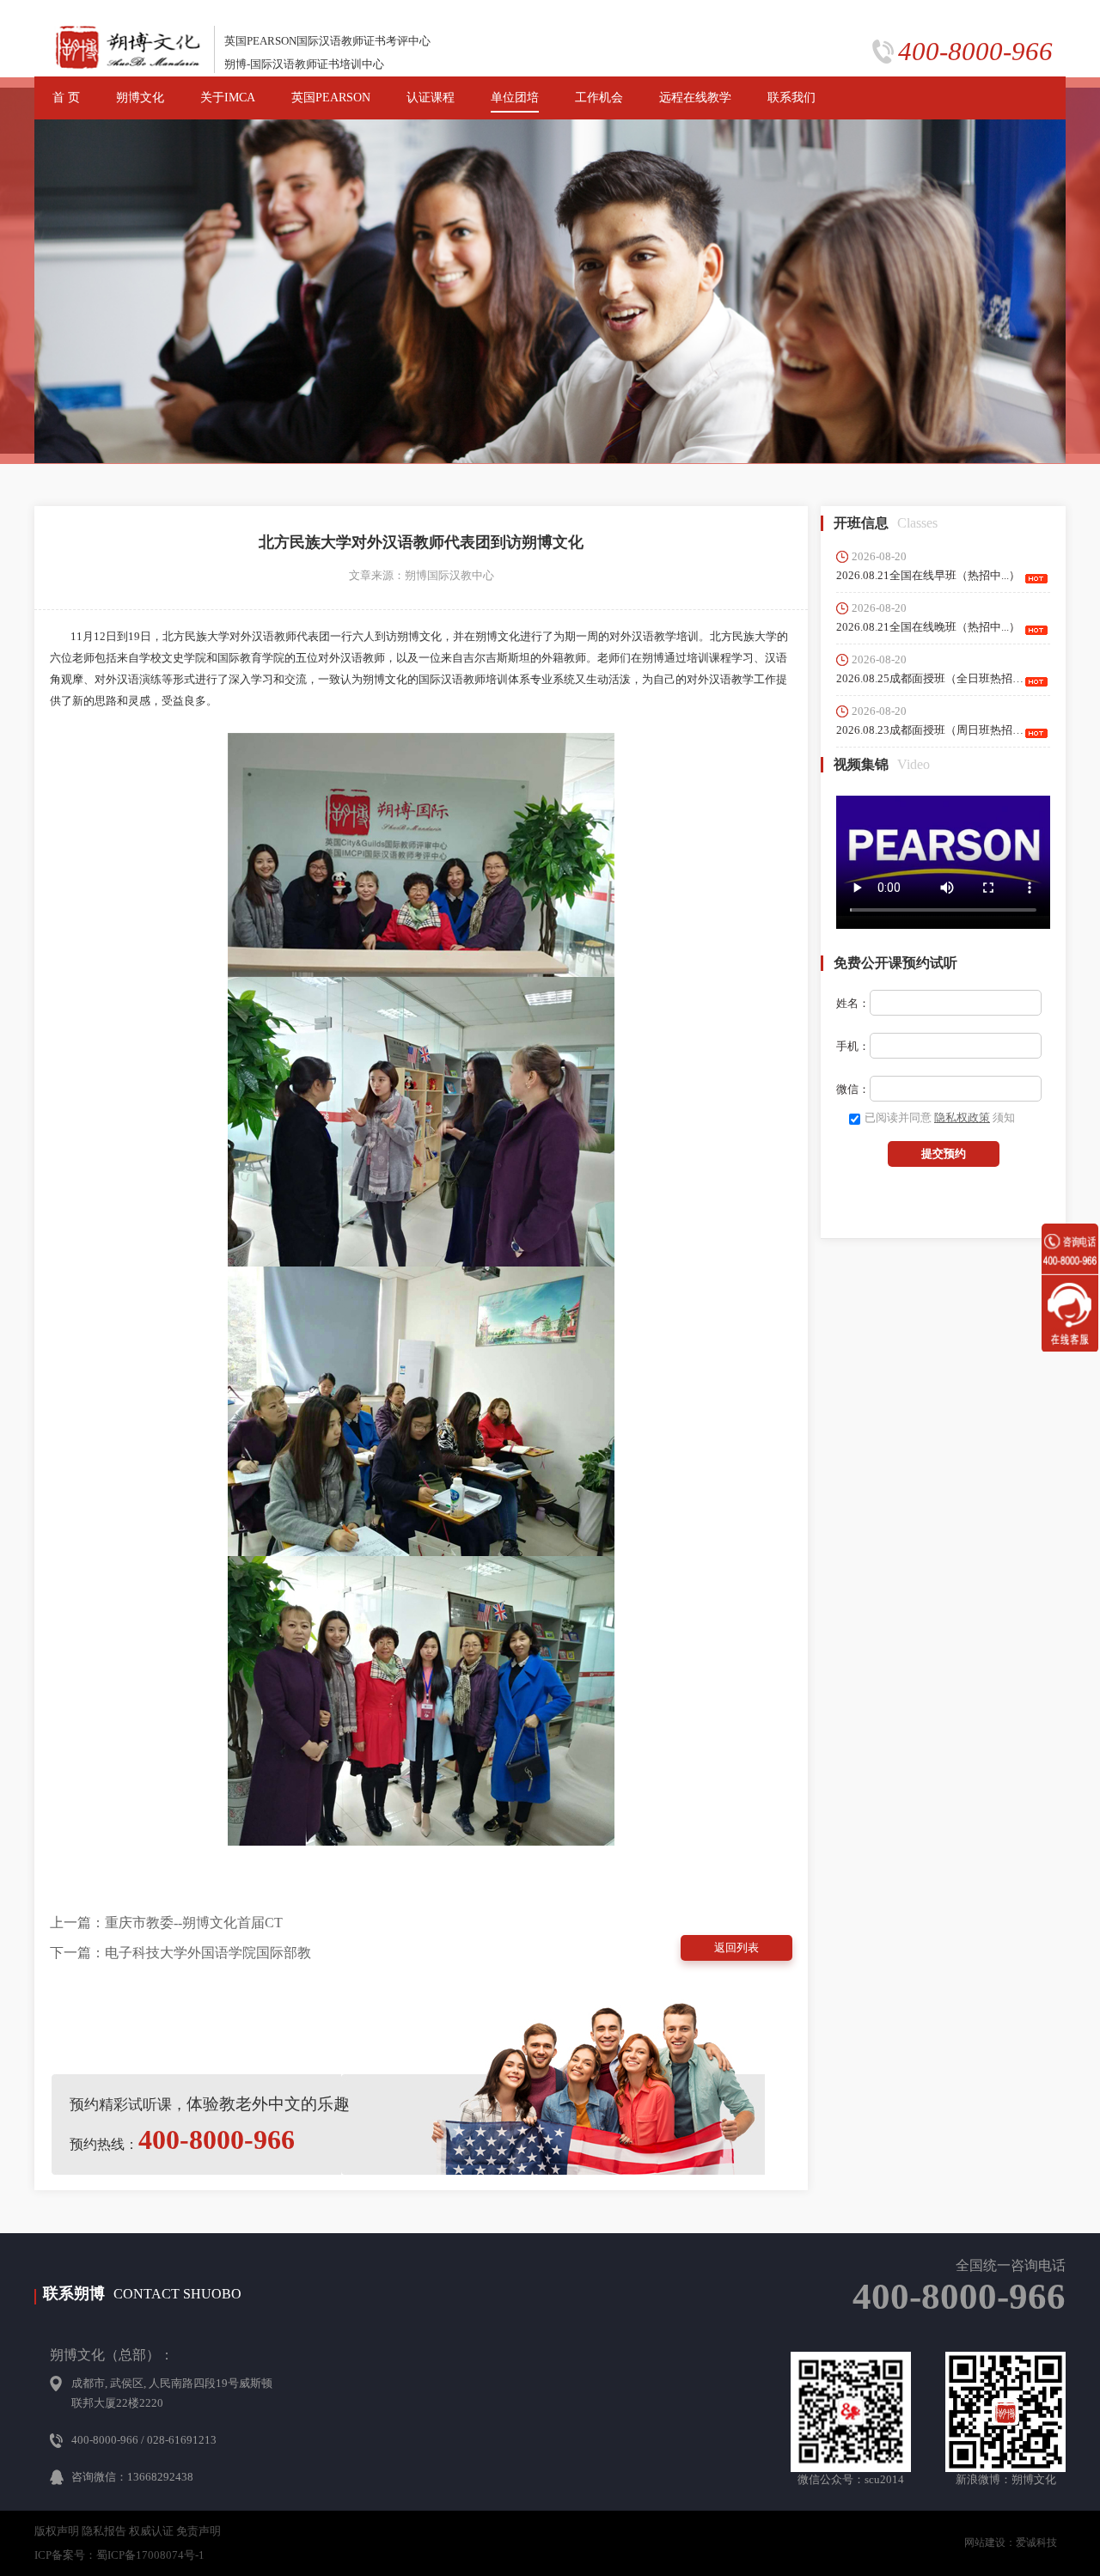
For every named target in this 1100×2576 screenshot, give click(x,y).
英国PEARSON (331, 98)
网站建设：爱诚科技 (1011, 2542)
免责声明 (199, 2531)
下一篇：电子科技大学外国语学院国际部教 (180, 1953)
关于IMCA (228, 98)
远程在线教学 (695, 98)
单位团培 (515, 98)
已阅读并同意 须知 (940, 1117)
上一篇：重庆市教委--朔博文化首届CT (166, 1923)
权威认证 (151, 2531)
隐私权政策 (962, 1117)
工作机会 (599, 98)
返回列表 (736, 1947)
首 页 (66, 98)
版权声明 (57, 2531)
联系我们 (791, 98)
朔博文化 (140, 98)
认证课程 (431, 98)
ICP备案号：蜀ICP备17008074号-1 (119, 2555)
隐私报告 (104, 2531)
